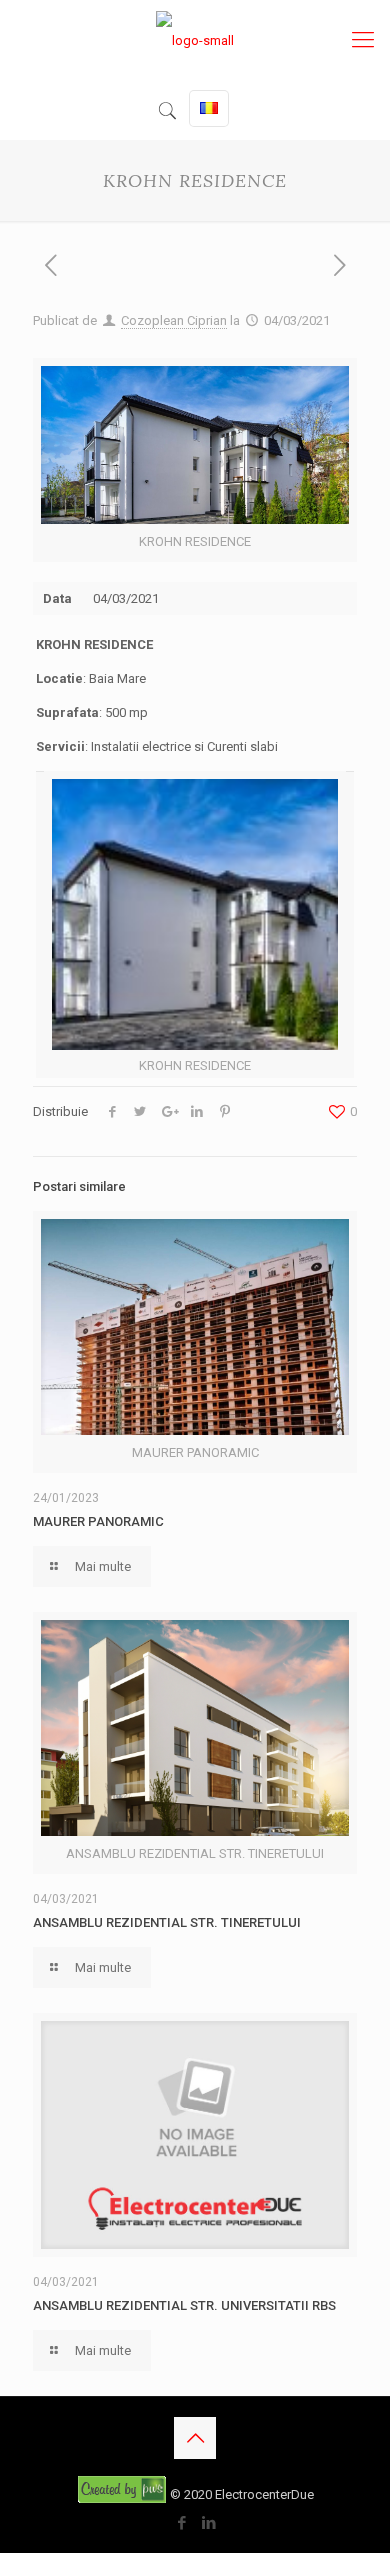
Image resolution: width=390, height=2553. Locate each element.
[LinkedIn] (208, 2523)
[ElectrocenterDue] (195, 40)
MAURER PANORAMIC (98, 1521)
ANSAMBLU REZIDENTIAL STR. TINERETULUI (167, 1922)
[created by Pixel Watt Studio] (123, 2494)
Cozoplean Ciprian (174, 320)
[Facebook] (181, 2523)
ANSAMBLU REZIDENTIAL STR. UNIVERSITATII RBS (186, 2305)
